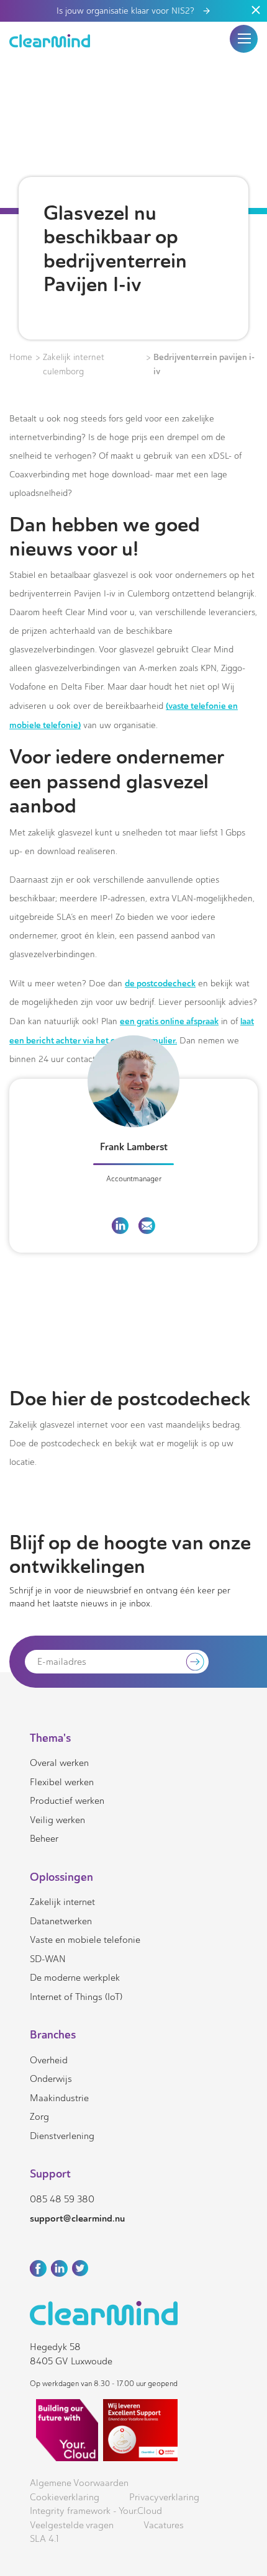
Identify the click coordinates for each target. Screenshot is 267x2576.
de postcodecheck (160, 983)
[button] (244, 38)
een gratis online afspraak (169, 1021)
